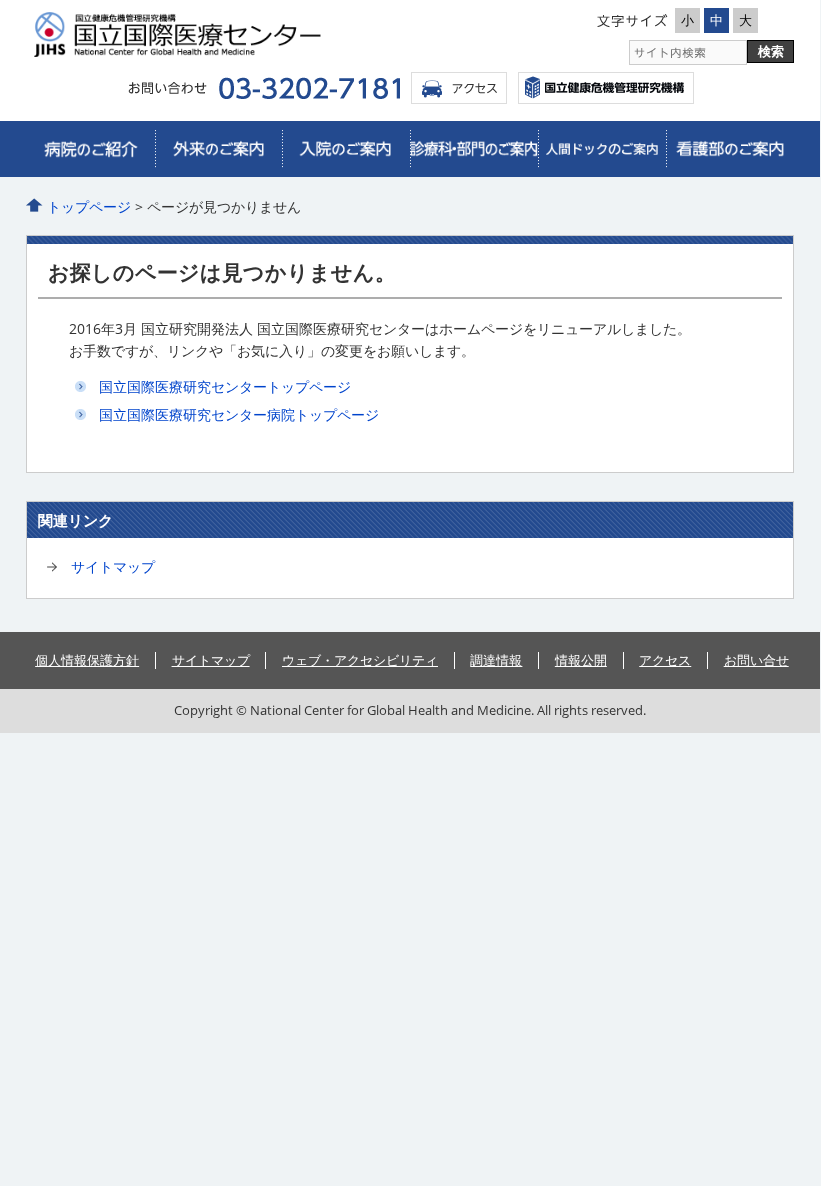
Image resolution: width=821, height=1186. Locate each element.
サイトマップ (113, 566)
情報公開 (581, 660)
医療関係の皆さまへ (730, 149)
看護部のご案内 (602, 149)
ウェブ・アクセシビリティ (360, 660)
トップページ (89, 206)
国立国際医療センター (606, 88)
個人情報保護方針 (87, 660)
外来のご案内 (219, 149)
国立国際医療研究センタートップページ (225, 386)
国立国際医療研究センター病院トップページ (239, 414)
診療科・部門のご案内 (474, 149)
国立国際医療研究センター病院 (216, 34)
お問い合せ (756, 660)
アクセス (459, 88)
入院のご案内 (346, 149)
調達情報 (496, 660)
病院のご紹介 (90, 149)
